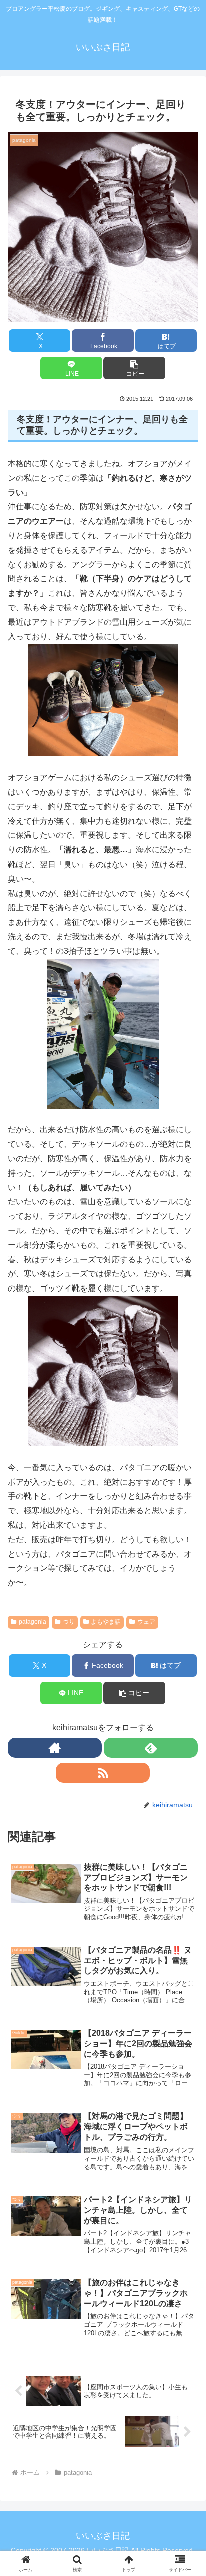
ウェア (146, 1622)
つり (69, 1622)
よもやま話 (106, 1622)
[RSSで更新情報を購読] (103, 1773)
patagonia (33, 1622)
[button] (134, 368)
